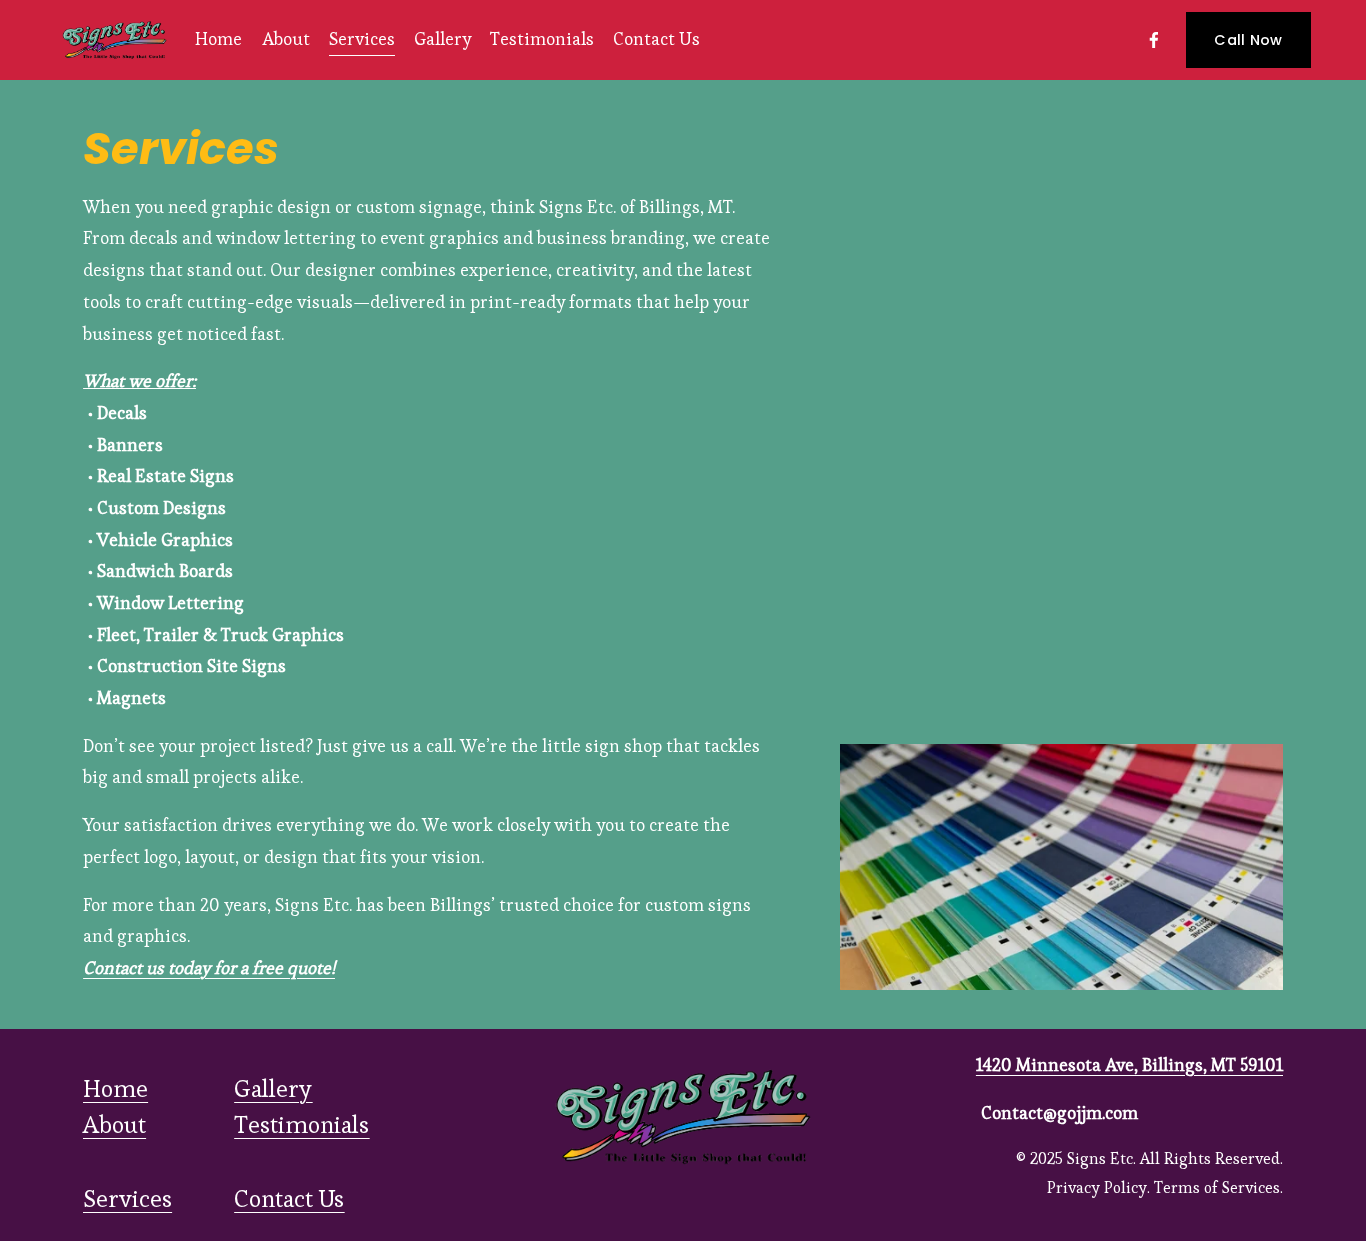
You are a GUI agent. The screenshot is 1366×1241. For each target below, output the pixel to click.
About (286, 39)
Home (218, 39)
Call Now (1248, 40)
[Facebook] (1154, 40)
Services (362, 39)
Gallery (442, 39)
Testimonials (542, 39)
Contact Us (656, 39)
